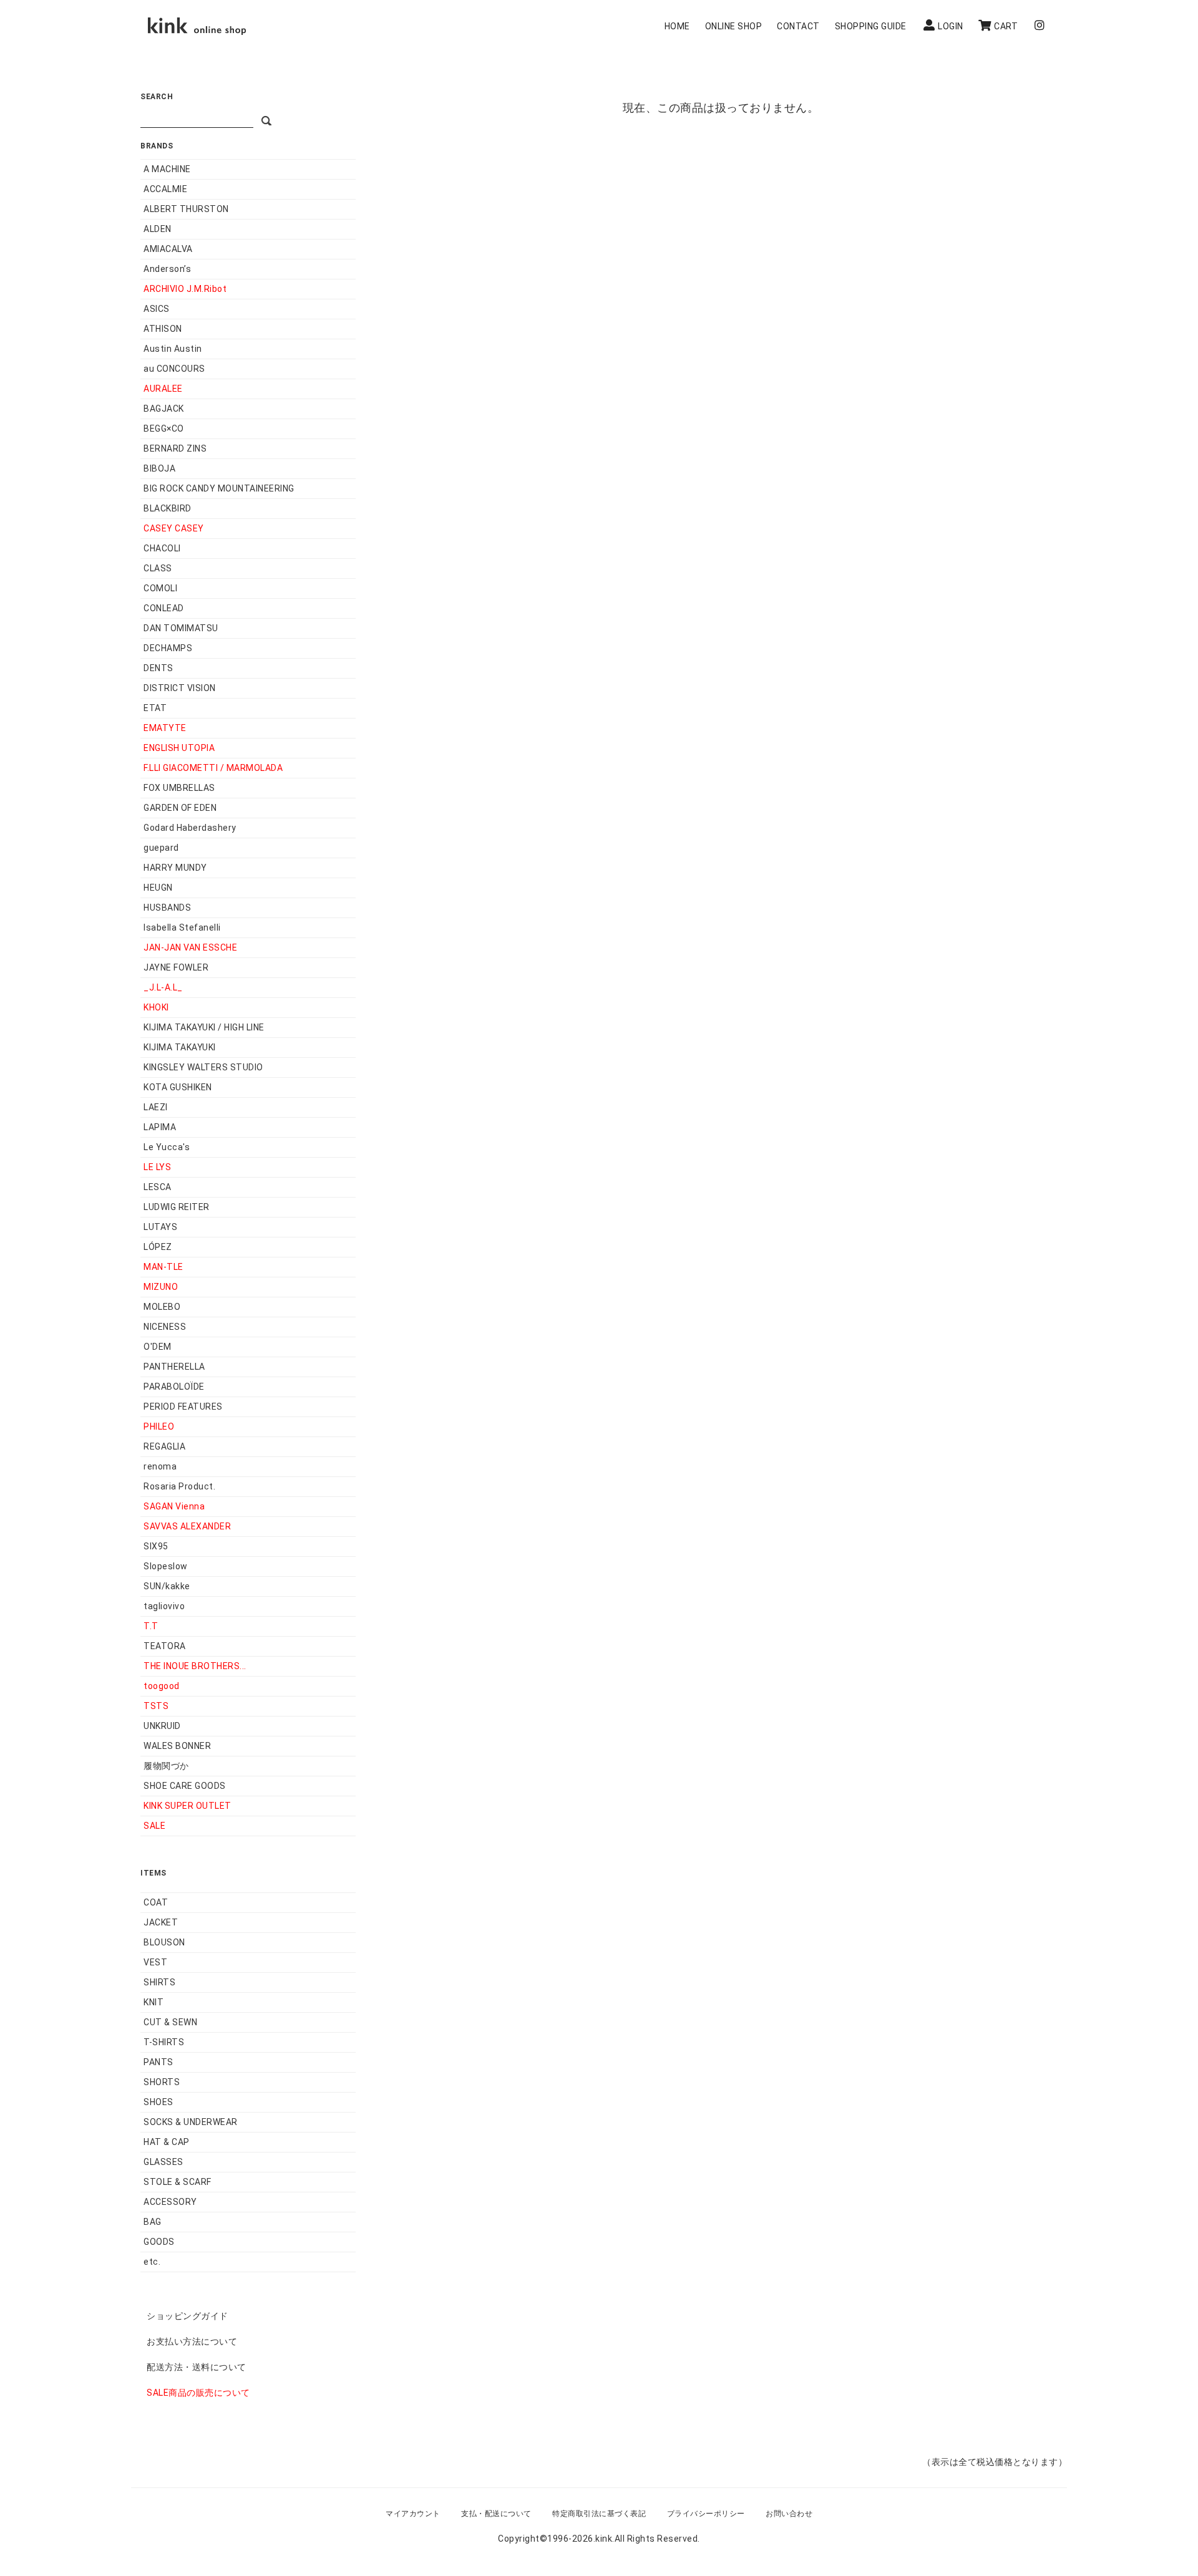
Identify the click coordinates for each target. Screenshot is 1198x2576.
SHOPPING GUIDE (871, 26)
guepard (161, 848)
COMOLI (160, 588)
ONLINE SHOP (734, 26)
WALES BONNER (177, 1746)
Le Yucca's (167, 1147)
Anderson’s (167, 269)
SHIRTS (159, 1982)
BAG (153, 2222)
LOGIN (951, 26)
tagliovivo (164, 1606)
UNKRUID (162, 1726)
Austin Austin (173, 349)
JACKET (161, 1922)
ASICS (157, 309)
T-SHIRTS (164, 2042)
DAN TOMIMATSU (181, 628)
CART (1006, 26)
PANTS (158, 2062)
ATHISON (163, 329)
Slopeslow (166, 1566)
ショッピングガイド (187, 2316)
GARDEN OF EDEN (180, 808)
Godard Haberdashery (190, 828)
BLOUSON (164, 1942)
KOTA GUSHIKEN (178, 1087)
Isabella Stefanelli (182, 927)
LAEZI (156, 1107)
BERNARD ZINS (175, 448)
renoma (160, 1466)
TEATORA (165, 1646)
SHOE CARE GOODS (185, 1786)
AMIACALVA (168, 249)
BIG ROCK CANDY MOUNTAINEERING (219, 488)
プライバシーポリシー (706, 2514)
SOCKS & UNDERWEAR (191, 2122)
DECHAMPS (168, 648)
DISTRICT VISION (180, 688)
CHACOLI (162, 548)
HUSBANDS (167, 908)
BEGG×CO (164, 429)
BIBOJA (159, 468)
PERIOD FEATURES (183, 1407)
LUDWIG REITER (177, 1207)
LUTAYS (160, 1227)
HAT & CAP (167, 2142)
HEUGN (158, 888)
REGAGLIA (164, 1446)
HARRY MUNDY (175, 868)
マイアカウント (413, 2514)
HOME (677, 26)
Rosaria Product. (179, 1486)
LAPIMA (160, 1127)
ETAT (155, 708)
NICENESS (165, 1327)
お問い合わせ (789, 2514)
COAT (156, 1902)
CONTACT (798, 26)
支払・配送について (496, 2514)
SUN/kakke (167, 1586)
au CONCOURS (174, 369)
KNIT (153, 2002)
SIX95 (156, 1546)
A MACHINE (167, 169)
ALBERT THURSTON (186, 209)
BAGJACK (164, 409)
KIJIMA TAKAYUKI (180, 1047)
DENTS (158, 668)
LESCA (158, 1187)
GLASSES (163, 2162)
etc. (152, 2262)
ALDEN (158, 229)
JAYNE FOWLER (176, 967)
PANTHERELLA (174, 1367)
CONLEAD (164, 608)
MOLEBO (162, 1307)
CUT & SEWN (170, 2022)
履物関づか (166, 1766)
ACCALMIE (165, 189)
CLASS (158, 568)
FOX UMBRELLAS (179, 788)
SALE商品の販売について (198, 2393)
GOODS (159, 2242)
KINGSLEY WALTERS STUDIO (203, 1067)
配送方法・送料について (197, 2367)
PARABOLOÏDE (174, 1387)
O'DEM (158, 1347)
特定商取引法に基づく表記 (599, 2514)
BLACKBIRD (168, 508)
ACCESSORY (170, 2202)
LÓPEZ (158, 1247)
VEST (155, 1962)
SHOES (158, 2102)
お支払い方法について (192, 2341)
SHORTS (162, 2082)
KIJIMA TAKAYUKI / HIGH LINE (204, 1027)
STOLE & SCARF (178, 2182)
